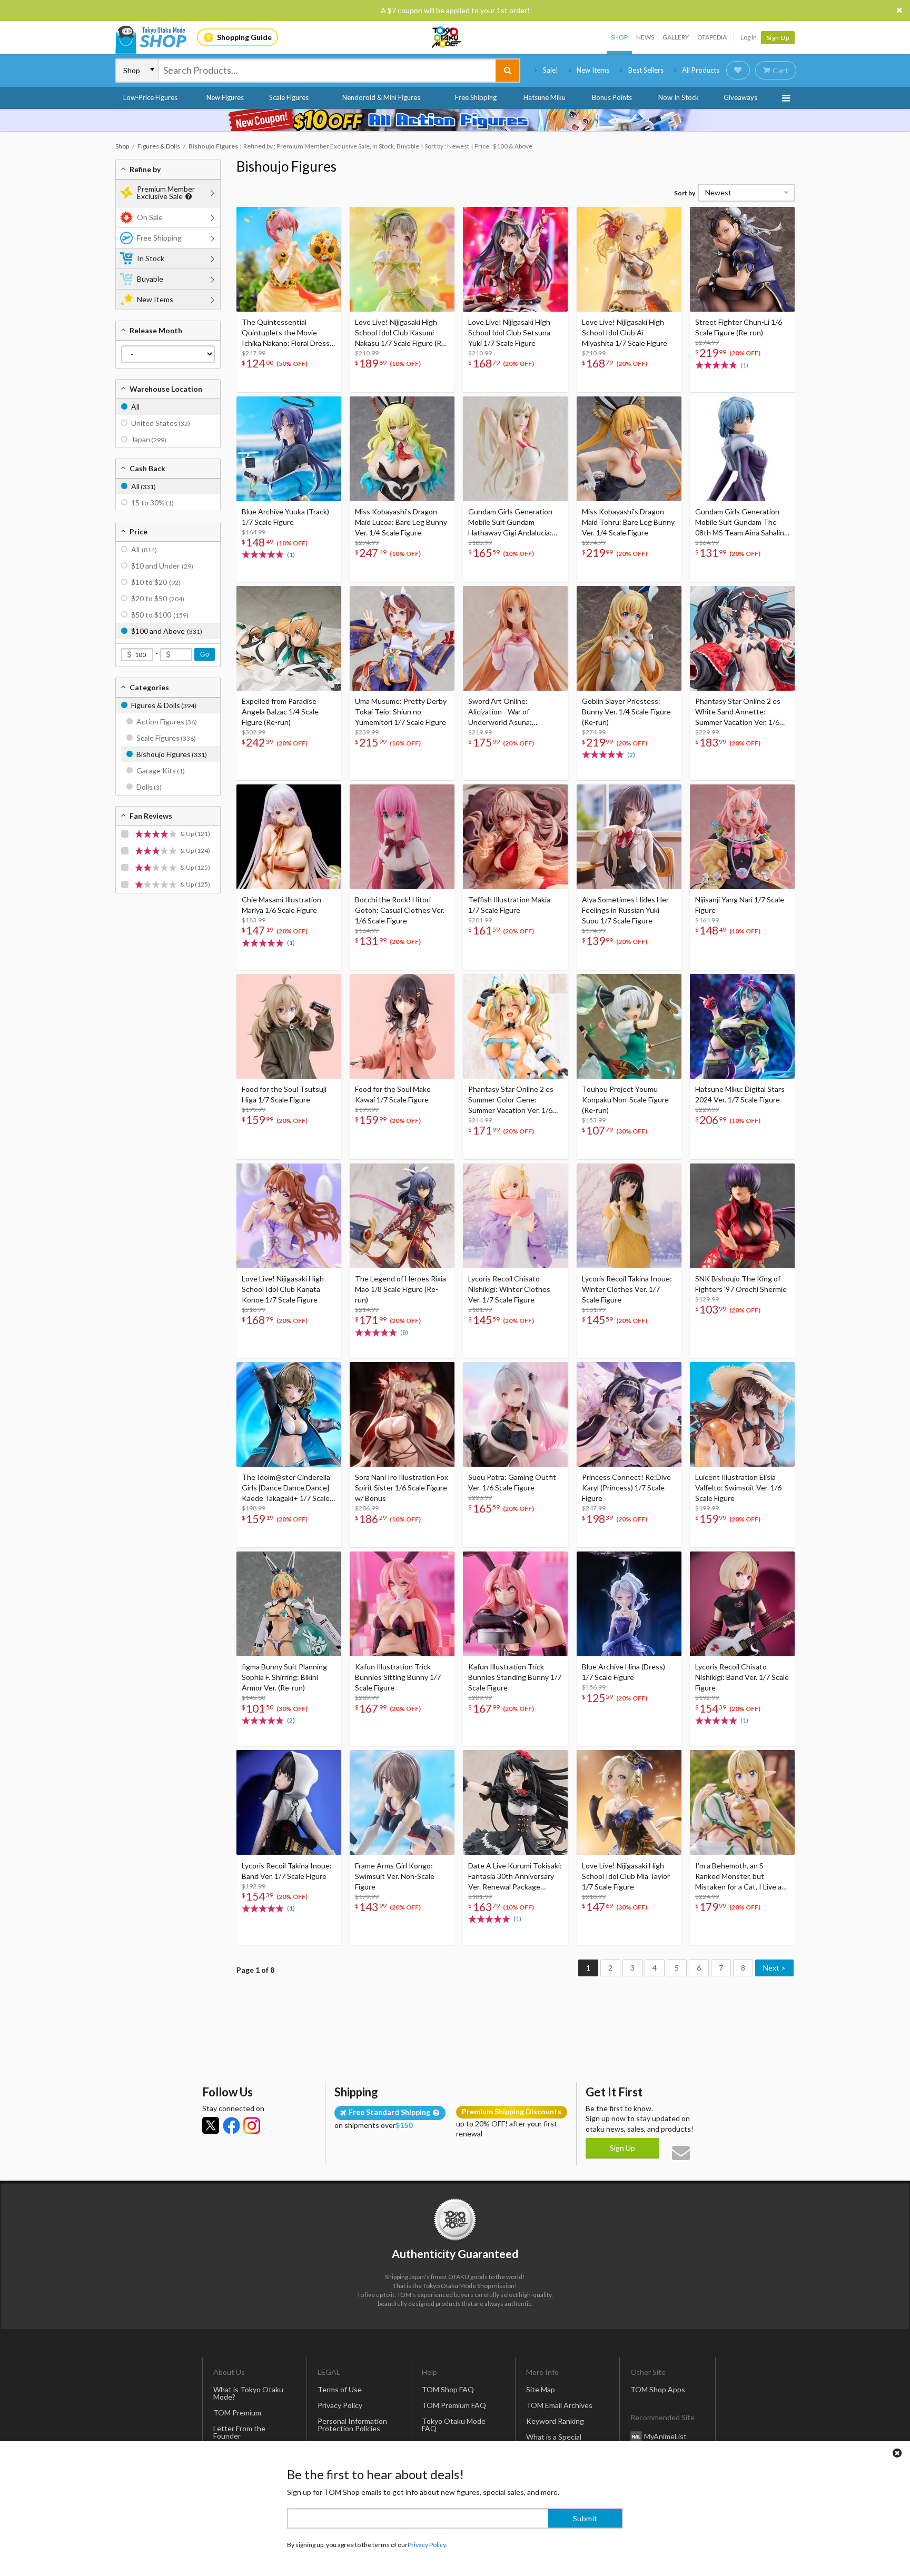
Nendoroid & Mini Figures (381, 97)
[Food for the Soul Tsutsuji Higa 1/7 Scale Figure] (289, 1026)
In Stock (151, 258)
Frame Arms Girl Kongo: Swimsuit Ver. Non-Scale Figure (395, 1876)
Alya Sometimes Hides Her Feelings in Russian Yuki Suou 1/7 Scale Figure (625, 910)
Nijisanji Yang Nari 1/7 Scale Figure (740, 905)
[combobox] (327, 71)
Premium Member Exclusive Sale (166, 192)
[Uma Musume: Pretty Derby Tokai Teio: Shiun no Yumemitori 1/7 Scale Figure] (402, 638)
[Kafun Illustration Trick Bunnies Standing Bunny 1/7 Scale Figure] (515, 1604)
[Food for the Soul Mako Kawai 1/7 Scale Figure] (402, 1026)
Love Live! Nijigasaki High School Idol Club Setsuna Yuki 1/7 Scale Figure (509, 332)
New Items (593, 70)
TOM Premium (237, 2413)
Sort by (685, 193)
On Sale (150, 217)
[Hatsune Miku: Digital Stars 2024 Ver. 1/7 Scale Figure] (742, 1026)
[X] (211, 2125)
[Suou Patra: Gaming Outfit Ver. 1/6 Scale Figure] (515, 1414)
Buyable (150, 279)
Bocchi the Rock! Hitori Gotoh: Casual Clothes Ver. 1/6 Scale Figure (400, 910)
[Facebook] (231, 2125)
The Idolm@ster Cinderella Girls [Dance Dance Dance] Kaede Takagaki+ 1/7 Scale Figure (286, 1488)
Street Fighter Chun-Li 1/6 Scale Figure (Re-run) (739, 327)
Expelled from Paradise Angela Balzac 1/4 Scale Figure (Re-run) (280, 712)
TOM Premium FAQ (454, 2405)
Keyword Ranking (555, 2421)
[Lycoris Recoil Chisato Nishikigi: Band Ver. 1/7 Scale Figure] (742, 1604)
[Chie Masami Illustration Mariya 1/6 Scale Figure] (289, 837)
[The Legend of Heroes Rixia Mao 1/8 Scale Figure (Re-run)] (402, 1216)
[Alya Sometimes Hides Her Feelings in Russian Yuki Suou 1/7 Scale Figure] (629, 837)
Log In (749, 37)
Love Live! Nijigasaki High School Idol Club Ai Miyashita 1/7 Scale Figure (625, 332)
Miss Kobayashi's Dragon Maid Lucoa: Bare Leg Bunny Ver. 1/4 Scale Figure (401, 522)
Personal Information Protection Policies (352, 2425)
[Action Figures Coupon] (455, 120)
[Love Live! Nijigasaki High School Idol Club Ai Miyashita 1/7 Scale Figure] (629, 259)
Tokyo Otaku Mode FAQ (454, 2425)
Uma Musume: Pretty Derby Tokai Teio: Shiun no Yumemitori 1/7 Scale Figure (401, 712)
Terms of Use (340, 2389)
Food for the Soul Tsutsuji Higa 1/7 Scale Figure (284, 1094)
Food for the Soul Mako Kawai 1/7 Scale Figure (393, 1094)
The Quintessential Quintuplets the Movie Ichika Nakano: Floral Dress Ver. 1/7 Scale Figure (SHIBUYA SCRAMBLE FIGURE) (286, 333)
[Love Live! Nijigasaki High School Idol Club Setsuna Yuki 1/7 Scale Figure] (515, 259)
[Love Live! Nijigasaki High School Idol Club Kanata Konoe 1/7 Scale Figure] (289, 1216)
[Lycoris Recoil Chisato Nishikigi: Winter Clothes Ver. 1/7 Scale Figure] (515, 1216)
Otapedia (712, 37)
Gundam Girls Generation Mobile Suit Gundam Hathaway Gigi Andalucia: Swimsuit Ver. (510, 523)
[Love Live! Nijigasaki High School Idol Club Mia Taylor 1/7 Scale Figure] (629, 1802)
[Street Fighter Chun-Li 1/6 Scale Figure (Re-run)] (742, 259)
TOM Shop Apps (658, 2389)
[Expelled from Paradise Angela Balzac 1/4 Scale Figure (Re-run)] (289, 638)
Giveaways (740, 97)
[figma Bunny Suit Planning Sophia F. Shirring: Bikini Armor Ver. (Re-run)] (289, 1604)
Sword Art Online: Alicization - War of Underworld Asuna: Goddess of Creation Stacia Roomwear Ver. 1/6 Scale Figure (513, 712)
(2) (631, 755)
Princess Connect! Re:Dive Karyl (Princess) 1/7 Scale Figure (626, 1488)
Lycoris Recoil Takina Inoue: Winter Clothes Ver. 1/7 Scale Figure (627, 1289)
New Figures (225, 97)
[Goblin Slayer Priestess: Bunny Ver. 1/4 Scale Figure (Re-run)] (629, 638)
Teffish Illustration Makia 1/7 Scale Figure (509, 905)
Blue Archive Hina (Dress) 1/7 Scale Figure (624, 1672)
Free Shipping (476, 97)
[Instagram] (252, 2125)
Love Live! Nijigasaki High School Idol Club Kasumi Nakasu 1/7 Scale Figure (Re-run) (402, 333)
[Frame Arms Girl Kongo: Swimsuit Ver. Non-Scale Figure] (402, 1802)
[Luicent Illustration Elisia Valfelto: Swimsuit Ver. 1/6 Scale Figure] (742, 1414)
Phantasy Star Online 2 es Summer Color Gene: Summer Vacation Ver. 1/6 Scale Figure (511, 1100)
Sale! (551, 70)
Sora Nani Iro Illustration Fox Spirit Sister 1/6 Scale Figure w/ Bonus (402, 1488)
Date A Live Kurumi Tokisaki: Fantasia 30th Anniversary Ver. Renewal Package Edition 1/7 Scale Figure (515, 1877)
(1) (744, 365)
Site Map (541, 2389)
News (645, 37)
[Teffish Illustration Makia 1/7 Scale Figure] (515, 837)
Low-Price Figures (150, 97)
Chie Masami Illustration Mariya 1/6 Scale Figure (281, 905)
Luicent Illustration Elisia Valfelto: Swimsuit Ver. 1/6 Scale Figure (738, 1488)
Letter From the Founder (239, 2432)
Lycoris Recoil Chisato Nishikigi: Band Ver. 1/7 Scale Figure (742, 1677)
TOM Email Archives (559, 2405)
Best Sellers (646, 70)
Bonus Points (612, 97)
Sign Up (778, 38)
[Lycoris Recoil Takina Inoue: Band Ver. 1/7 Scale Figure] (289, 1802)
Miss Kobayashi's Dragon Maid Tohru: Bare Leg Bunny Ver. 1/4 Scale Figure (628, 522)
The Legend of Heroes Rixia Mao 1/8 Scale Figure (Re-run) (400, 1289)
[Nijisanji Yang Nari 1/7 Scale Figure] (742, 837)
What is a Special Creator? (554, 2440)
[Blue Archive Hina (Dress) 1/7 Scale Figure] (629, 1604)
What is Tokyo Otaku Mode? (248, 2393)
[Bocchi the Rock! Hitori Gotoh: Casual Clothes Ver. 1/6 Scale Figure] (402, 837)
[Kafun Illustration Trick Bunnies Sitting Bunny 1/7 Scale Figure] (402, 1604)
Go (205, 654)
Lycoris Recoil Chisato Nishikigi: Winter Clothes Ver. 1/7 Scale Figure (509, 1289)
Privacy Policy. (427, 2545)
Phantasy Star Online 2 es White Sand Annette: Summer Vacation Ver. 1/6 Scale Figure (738, 712)
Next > (774, 1968)
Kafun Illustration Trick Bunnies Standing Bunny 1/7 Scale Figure (515, 1677)
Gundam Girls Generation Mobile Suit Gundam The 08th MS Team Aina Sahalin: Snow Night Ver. (741, 523)
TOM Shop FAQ (448, 2389)
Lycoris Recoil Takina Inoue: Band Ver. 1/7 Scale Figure (287, 1871)
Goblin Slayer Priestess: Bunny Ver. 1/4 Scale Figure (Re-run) (626, 712)
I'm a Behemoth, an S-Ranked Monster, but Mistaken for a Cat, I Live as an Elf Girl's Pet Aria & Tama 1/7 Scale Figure (740, 1877)
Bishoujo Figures (286, 166)
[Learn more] (187, 197)
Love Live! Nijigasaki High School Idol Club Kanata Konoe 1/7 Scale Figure (283, 1289)
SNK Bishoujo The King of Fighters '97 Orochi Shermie (741, 1284)
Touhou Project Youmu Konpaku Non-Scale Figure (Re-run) (625, 1100)
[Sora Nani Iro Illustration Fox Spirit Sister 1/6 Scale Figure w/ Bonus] (402, 1414)
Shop (619, 37)
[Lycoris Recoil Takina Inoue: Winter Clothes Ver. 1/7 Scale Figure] (629, 1216)
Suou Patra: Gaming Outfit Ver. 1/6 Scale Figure (512, 1482)
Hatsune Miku (545, 97)
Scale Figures (289, 97)
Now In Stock (679, 97)
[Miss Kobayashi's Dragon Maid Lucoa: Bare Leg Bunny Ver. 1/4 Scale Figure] (402, 449)
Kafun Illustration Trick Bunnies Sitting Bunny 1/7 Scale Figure (398, 1677)
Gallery (676, 37)
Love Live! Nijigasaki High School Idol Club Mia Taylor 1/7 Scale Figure (626, 1876)
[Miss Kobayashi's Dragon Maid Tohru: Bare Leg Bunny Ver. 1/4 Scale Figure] (629, 449)
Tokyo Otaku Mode (447, 37)
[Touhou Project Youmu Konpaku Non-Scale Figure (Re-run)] (629, 1026)
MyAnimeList (665, 2436)
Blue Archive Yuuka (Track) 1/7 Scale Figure (285, 517)
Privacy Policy (340, 2405)
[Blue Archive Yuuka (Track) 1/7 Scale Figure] (289, 449)
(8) (404, 1332)
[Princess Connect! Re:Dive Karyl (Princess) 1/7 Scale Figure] (629, 1414)
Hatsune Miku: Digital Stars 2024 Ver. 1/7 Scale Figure (740, 1094)
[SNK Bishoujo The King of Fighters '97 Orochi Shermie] (742, 1216)
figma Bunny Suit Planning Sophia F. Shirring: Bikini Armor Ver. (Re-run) (284, 1677)
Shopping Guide (244, 37)
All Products (701, 70)
